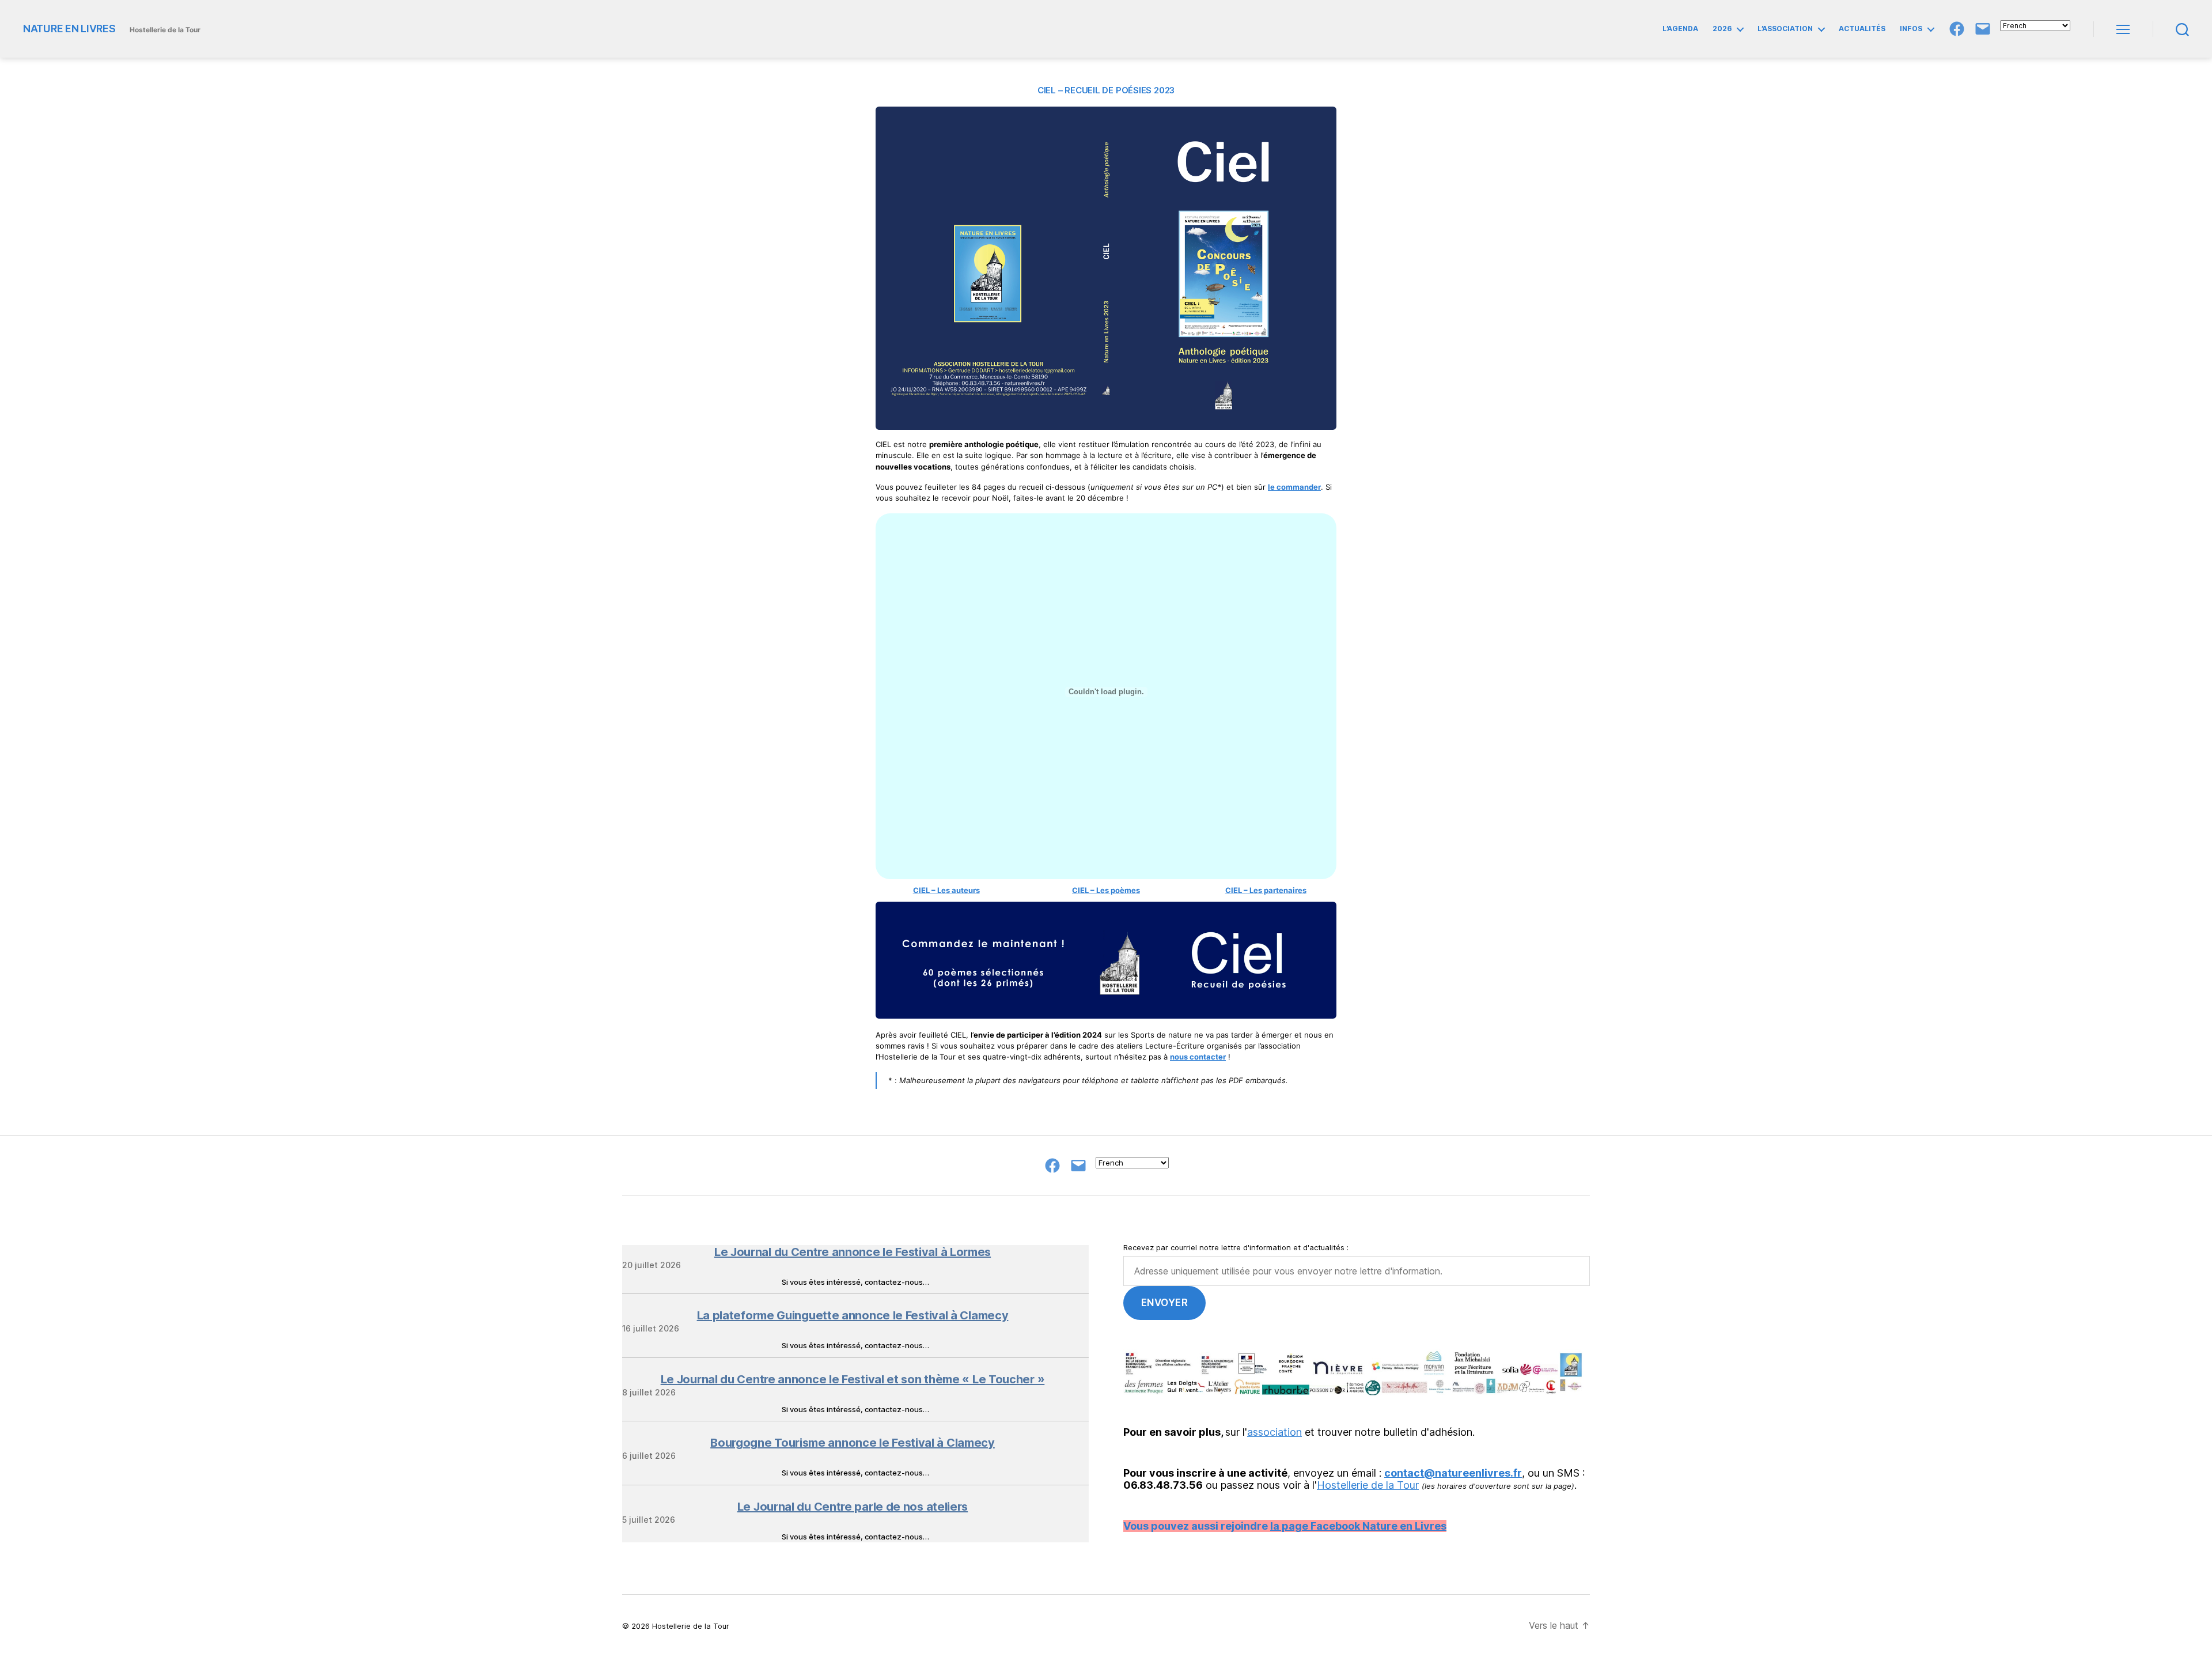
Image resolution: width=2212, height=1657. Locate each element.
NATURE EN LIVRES (69, 29)
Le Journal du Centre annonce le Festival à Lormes (853, 1252)
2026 (1722, 29)
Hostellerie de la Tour (1368, 1485)
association (1274, 1432)
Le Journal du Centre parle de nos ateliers (853, 1507)
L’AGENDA (1680, 29)
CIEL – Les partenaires (1266, 890)
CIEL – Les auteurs (946, 890)
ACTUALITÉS (1862, 29)
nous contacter (1198, 1057)
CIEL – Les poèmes (1106, 890)
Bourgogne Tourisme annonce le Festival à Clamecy (853, 1443)
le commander (1294, 487)
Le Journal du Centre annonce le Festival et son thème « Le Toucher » (853, 1379)
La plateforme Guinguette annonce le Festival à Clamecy (853, 1315)
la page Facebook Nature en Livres (1358, 1526)
